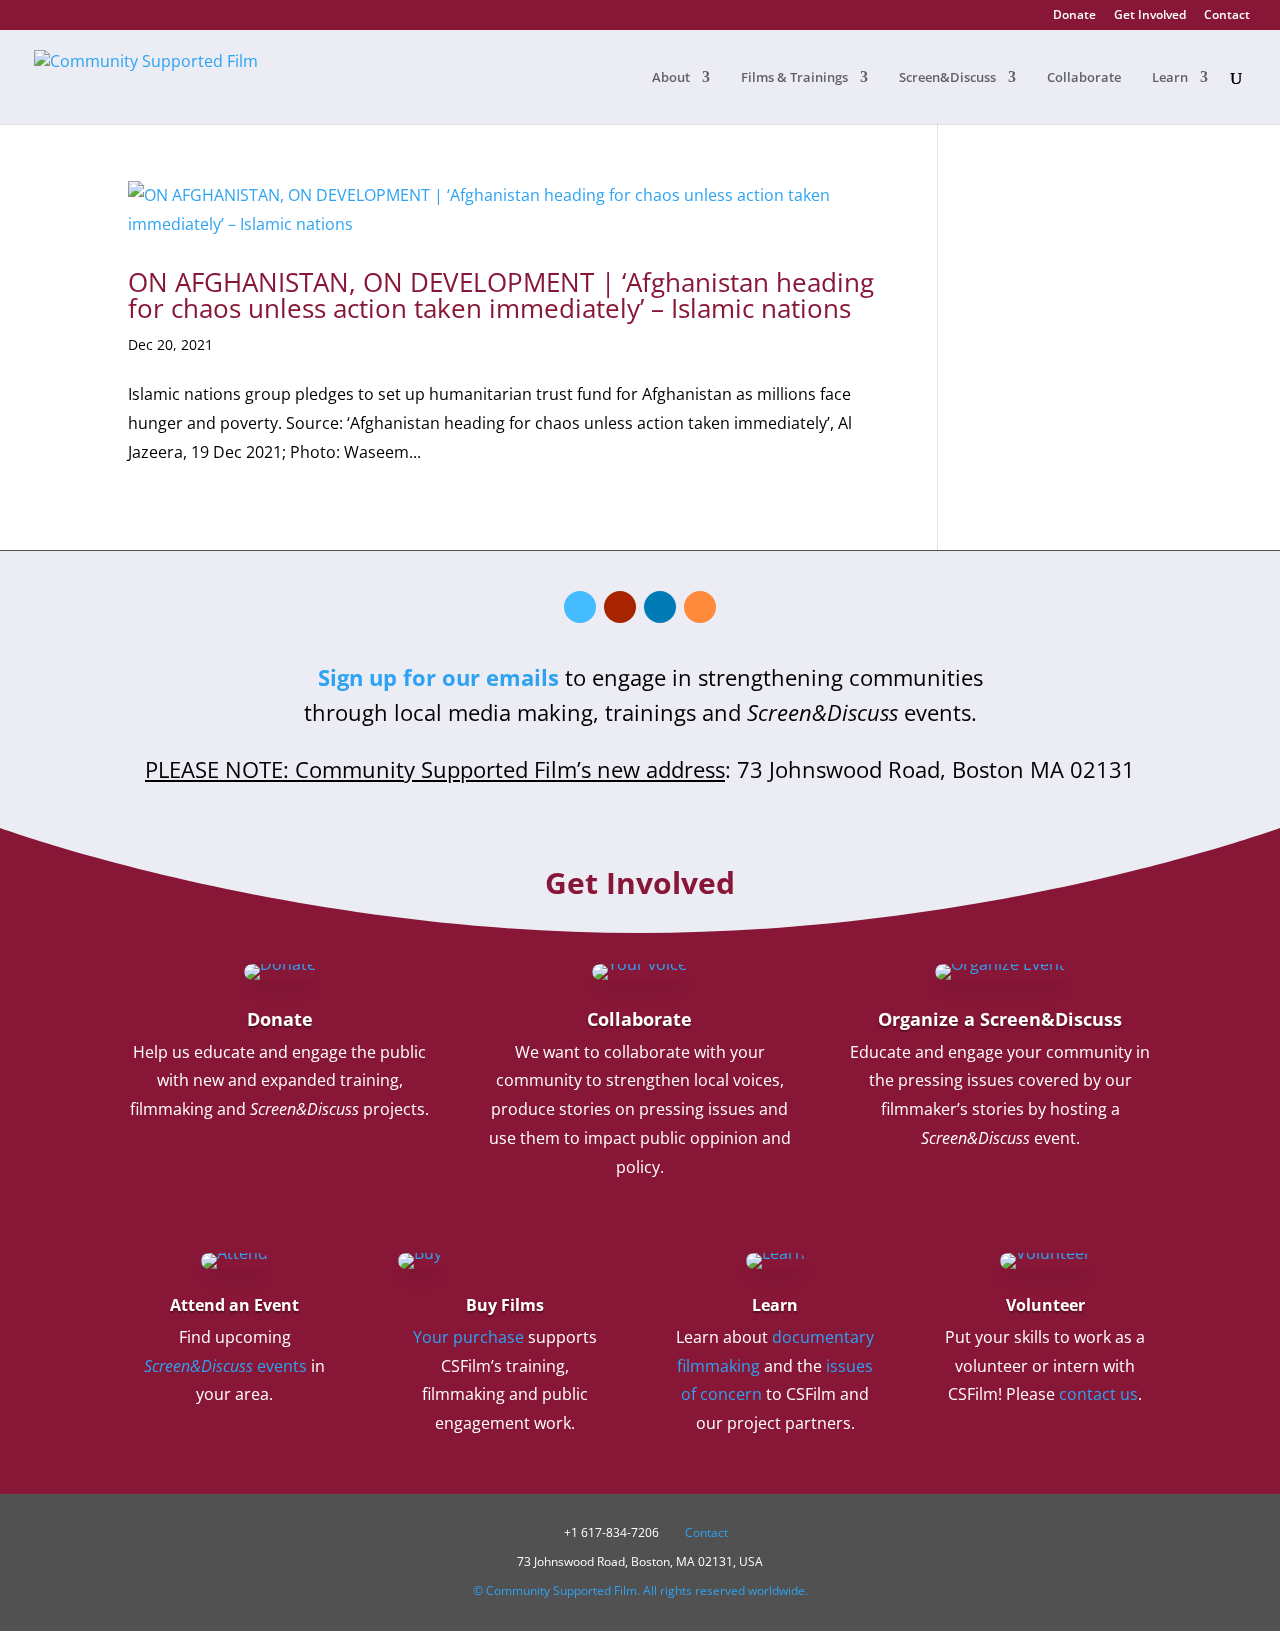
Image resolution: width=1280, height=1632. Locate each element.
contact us (1098, 1394)
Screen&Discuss (947, 78)
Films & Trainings (794, 78)
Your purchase (468, 1337)
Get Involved (1150, 16)
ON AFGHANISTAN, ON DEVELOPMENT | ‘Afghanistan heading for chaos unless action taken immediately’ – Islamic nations (501, 295)
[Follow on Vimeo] (580, 607)
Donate (1074, 16)
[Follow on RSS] (700, 607)
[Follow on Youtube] (620, 607)
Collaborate (1084, 78)
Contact (1227, 16)
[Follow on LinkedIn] (660, 607)
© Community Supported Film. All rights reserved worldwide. (640, 1590)
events (225, 1366)
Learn (1170, 78)
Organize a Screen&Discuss (1000, 1019)
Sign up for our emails (438, 677)
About (671, 78)
